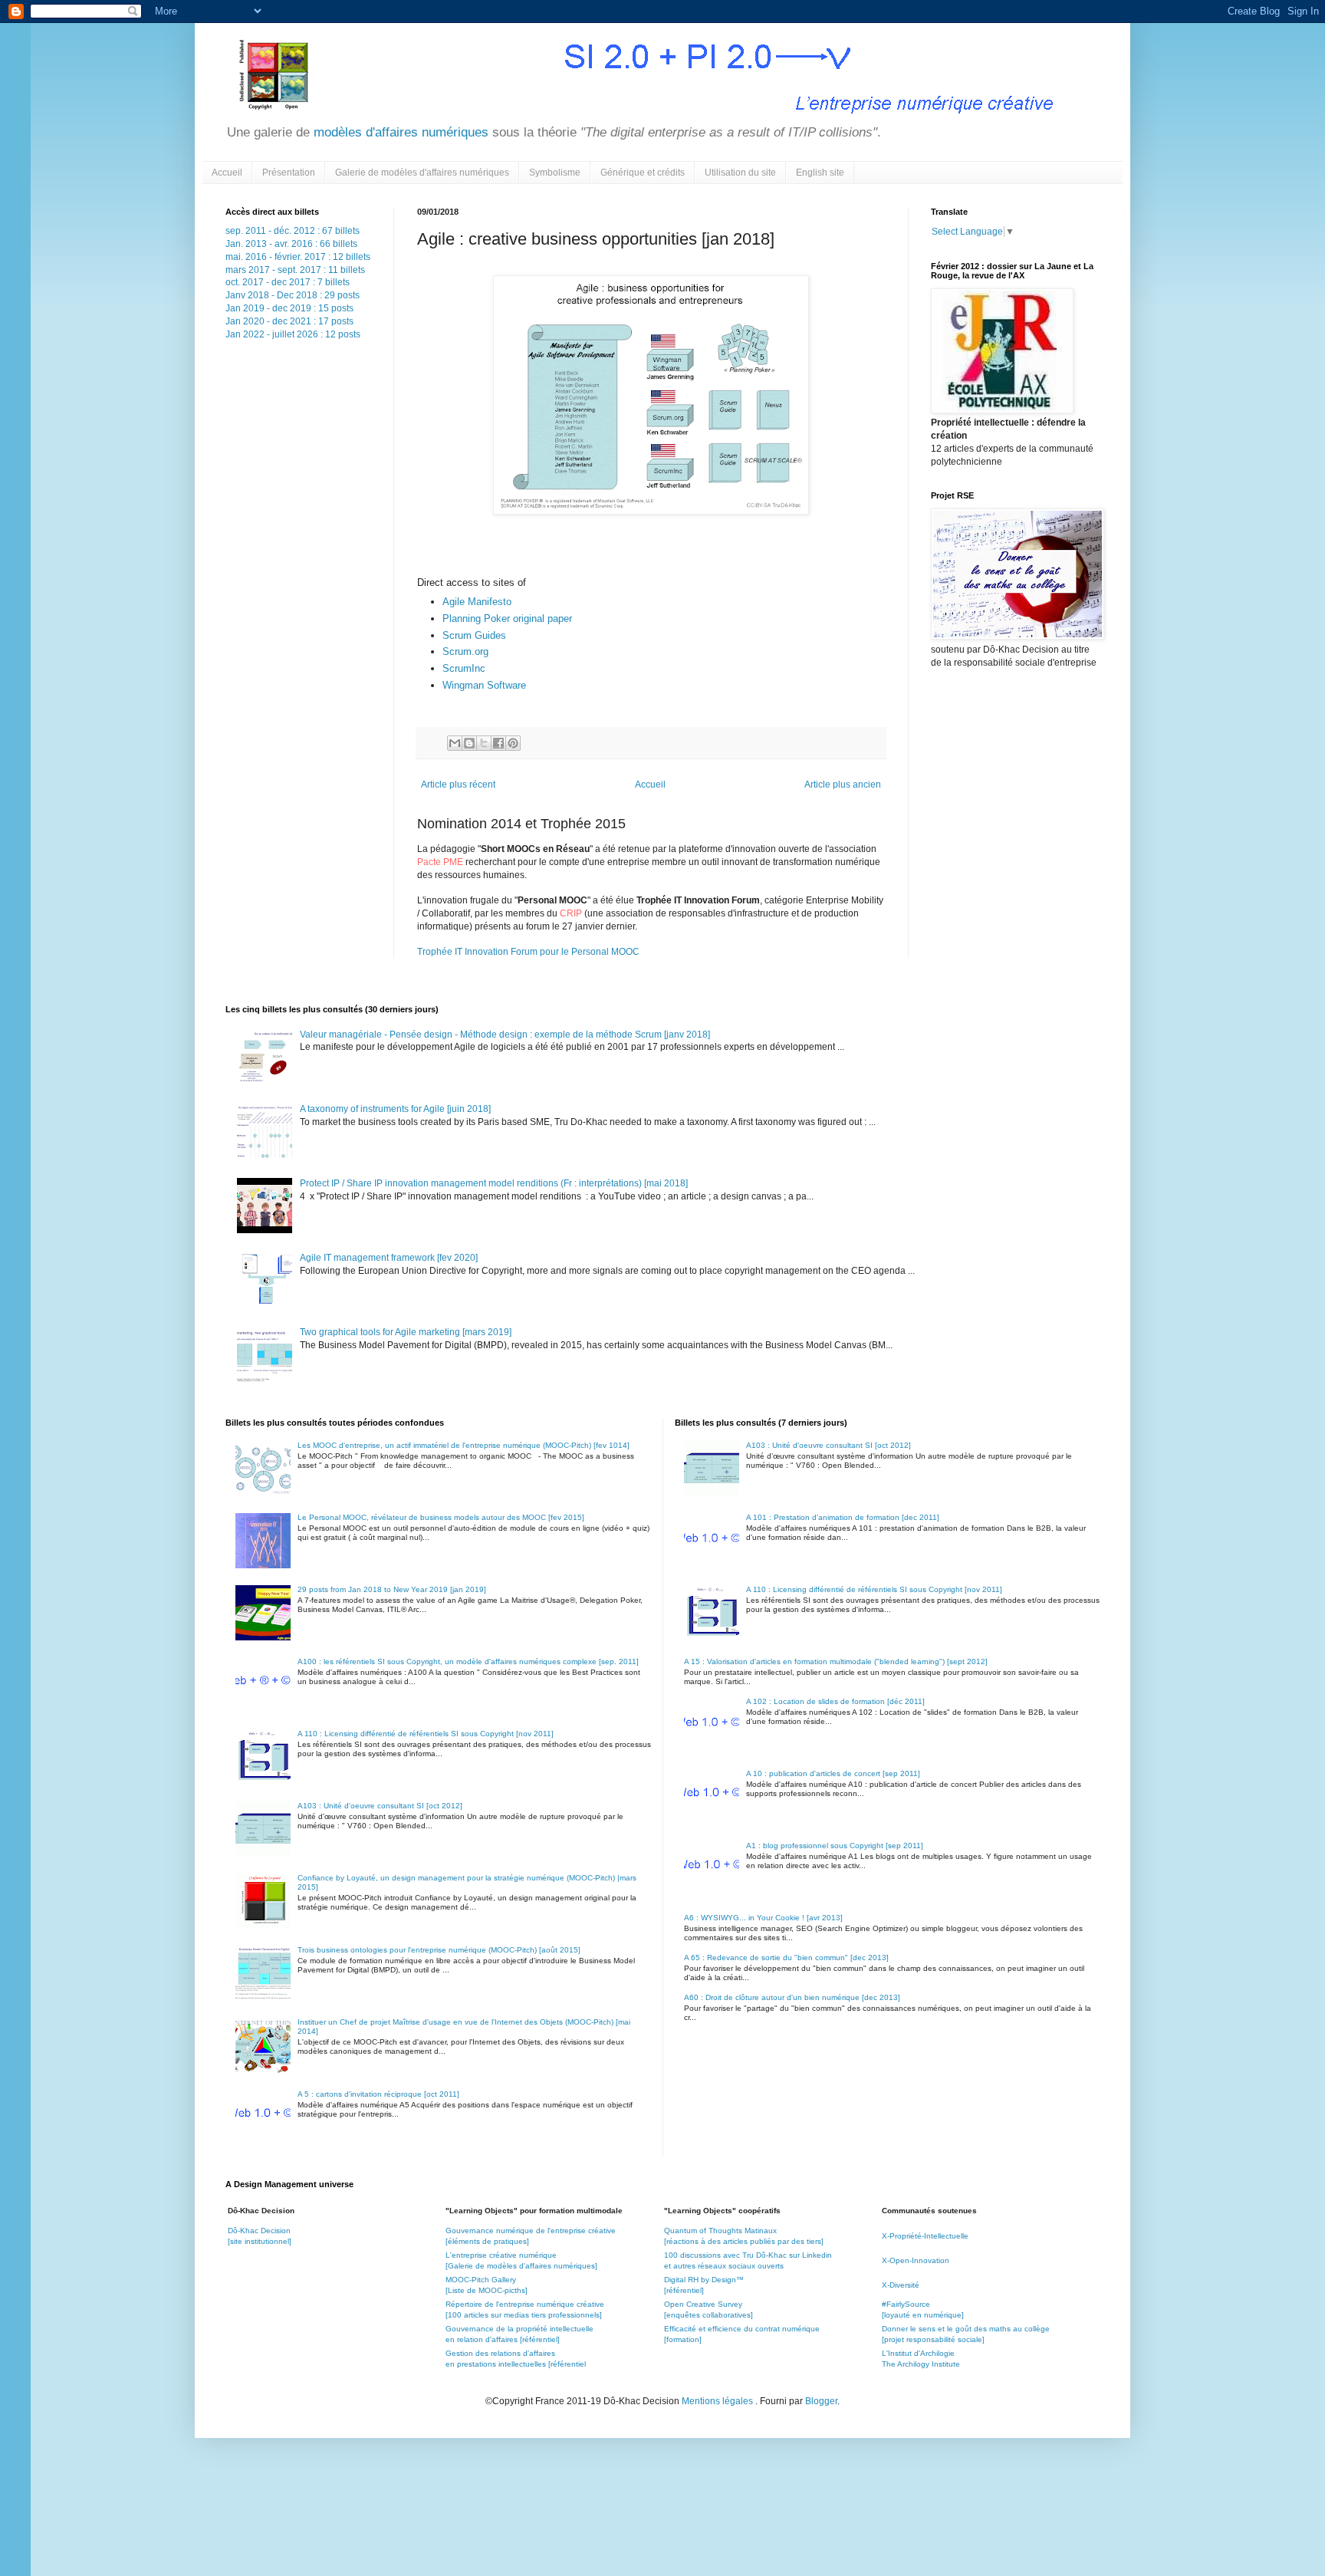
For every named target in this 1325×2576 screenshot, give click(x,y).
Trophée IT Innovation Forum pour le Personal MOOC (528, 952)
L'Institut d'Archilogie (918, 2353)
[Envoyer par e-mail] (455, 743)
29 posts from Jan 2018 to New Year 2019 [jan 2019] (392, 1589)
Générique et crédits (643, 173)
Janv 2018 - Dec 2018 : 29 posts (293, 295)
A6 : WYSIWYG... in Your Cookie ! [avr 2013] (763, 1918)
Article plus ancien (843, 785)
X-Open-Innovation (916, 2260)
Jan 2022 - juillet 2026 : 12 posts (293, 334)
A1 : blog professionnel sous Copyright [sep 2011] (835, 1846)
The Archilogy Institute (921, 2364)
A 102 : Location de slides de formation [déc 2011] (835, 1701)
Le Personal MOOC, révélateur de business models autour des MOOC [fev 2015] (441, 1517)
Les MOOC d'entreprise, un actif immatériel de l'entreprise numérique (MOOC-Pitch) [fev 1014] (464, 1445)
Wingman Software (484, 685)
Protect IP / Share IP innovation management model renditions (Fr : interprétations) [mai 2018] (494, 1183)
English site (820, 173)
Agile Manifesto (477, 602)
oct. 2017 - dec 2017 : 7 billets (288, 282)
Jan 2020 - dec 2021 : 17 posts (289, 321)
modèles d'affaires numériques (399, 132)
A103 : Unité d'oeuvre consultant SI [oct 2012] (380, 1806)
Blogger (821, 2401)
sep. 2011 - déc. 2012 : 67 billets (293, 231)
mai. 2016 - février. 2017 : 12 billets (298, 257)
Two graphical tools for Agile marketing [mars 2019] (406, 1332)
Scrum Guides (474, 635)
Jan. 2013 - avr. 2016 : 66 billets (291, 244)
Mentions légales (718, 2401)
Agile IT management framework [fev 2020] (389, 1258)
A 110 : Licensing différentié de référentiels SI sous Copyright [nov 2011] (426, 1734)
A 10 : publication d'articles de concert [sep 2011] (833, 1773)
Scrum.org (465, 651)
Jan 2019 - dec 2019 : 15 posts (289, 308)
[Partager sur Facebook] (498, 743)
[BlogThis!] (469, 743)
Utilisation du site (740, 173)
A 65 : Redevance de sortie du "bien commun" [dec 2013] (786, 1957)
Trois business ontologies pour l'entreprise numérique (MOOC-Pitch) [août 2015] (439, 1950)
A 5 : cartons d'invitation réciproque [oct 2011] (378, 2094)
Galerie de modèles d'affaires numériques (422, 173)
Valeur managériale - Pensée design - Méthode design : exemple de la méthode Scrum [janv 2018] (505, 1035)
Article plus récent (458, 785)
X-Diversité (901, 2285)
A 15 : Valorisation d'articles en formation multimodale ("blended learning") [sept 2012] (836, 1661)
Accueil (227, 173)
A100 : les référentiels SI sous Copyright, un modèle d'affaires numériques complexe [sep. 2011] (468, 1661)
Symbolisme (555, 173)
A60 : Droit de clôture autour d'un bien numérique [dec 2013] (792, 1997)
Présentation (289, 173)
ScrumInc (464, 668)
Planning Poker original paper (507, 619)
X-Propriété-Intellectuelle (925, 2236)
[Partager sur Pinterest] (513, 743)
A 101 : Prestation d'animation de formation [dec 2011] (843, 1517)
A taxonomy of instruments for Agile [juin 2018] (395, 1109)
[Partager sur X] (484, 743)
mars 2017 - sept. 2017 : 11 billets (295, 270)
